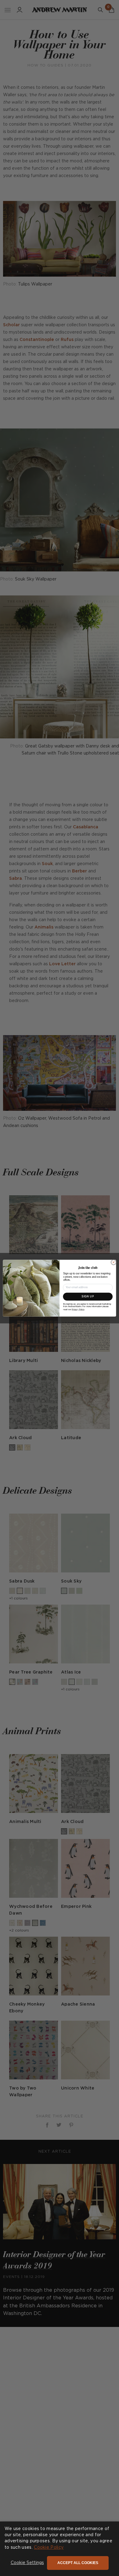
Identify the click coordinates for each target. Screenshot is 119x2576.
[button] (27, 2563)
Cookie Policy (49, 2548)
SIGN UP (88, 1296)
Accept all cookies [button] (78, 2563)
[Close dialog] (114, 1262)
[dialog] (60, 2549)
